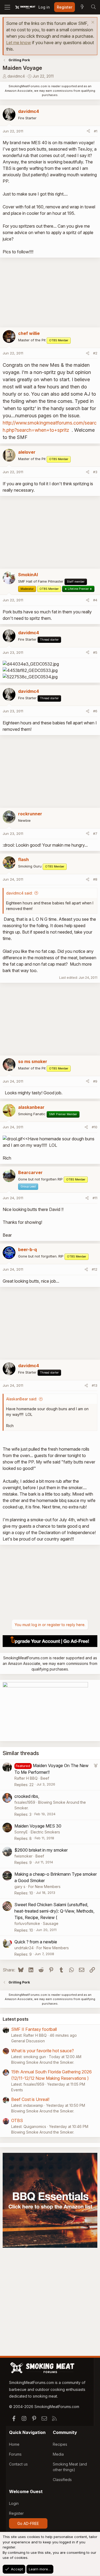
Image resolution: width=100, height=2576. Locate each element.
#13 (95, 1385)
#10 (95, 1127)
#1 (96, 131)
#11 (95, 1198)
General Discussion (28, 2041)
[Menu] (7, 7)
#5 (95, 652)
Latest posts (16, 2019)
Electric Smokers (45, 1832)
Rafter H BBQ (26, 1778)
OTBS (17, 2120)
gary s (20, 1887)
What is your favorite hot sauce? (43, 2051)
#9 (95, 1081)
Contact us (18, 2464)
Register (16, 2513)
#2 (95, 353)
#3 (95, 472)
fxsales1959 (25, 1802)
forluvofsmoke (27, 1923)
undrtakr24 (24, 1948)
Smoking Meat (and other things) (70, 2467)
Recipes (60, 2444)
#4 (95, 600)
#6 (95, 711)
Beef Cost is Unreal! (30, 2099)
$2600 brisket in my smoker (41, 1850)
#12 (95, 1269)
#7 (95, 834)
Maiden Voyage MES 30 (38, 1826)
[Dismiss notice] (92, 23)
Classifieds (62, 2480)
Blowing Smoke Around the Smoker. (43, 2062)
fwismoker (23, 1856)
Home (14, 2444)
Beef (45, 1778)
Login (14, 2503)
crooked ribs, (27, 1796)
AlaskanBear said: (22, 1399)
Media (58, 2454)
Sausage (51, 1923)
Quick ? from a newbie (36, 1942)
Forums (15, 2454)
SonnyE (21, 1832)
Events (17, 2090)
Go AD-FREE (28, 2523)
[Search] (93, 7)
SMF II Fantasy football (34, 2029)
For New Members (44, 1887)
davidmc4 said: (19, 893)
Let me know (19, 43)
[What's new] (82, 7)
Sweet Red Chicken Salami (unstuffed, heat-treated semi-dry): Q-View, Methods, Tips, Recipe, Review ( (54, 1911)
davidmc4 (16, 76)
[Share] (88, 131)
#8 (95, 879)
